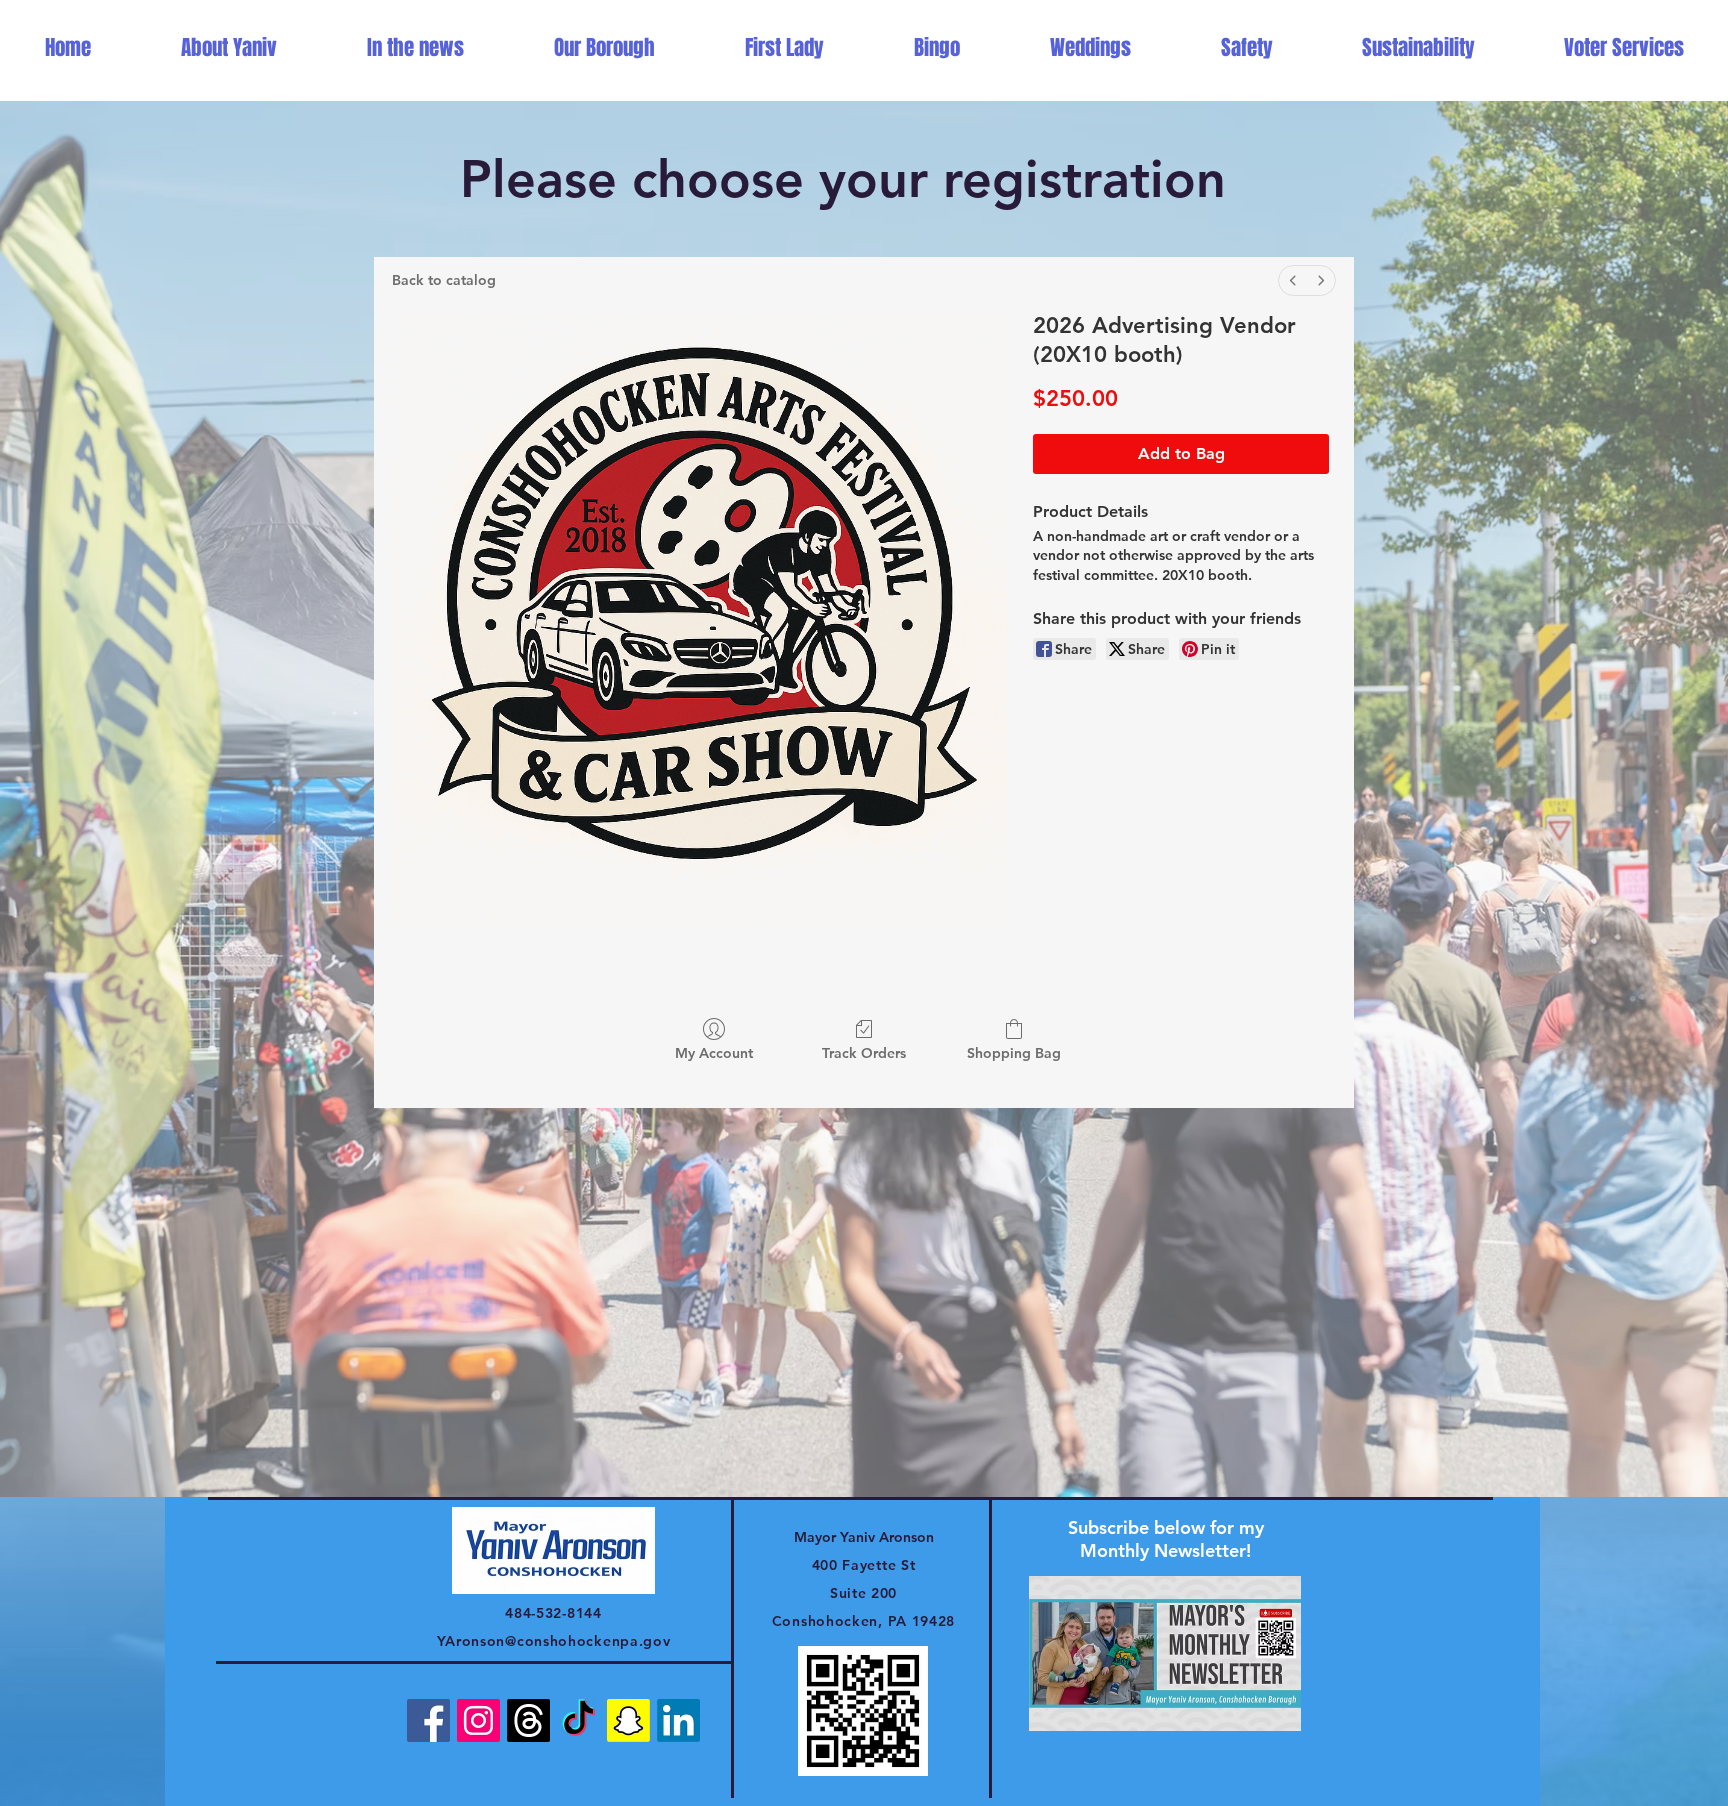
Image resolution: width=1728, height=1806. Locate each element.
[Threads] (528, 1720)
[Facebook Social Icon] (428, 1720)
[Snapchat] (628, 1720)
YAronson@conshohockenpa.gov (554, 1641)
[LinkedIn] (678, 1720)
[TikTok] (578, 1720)
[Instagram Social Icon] (478, 1720)
